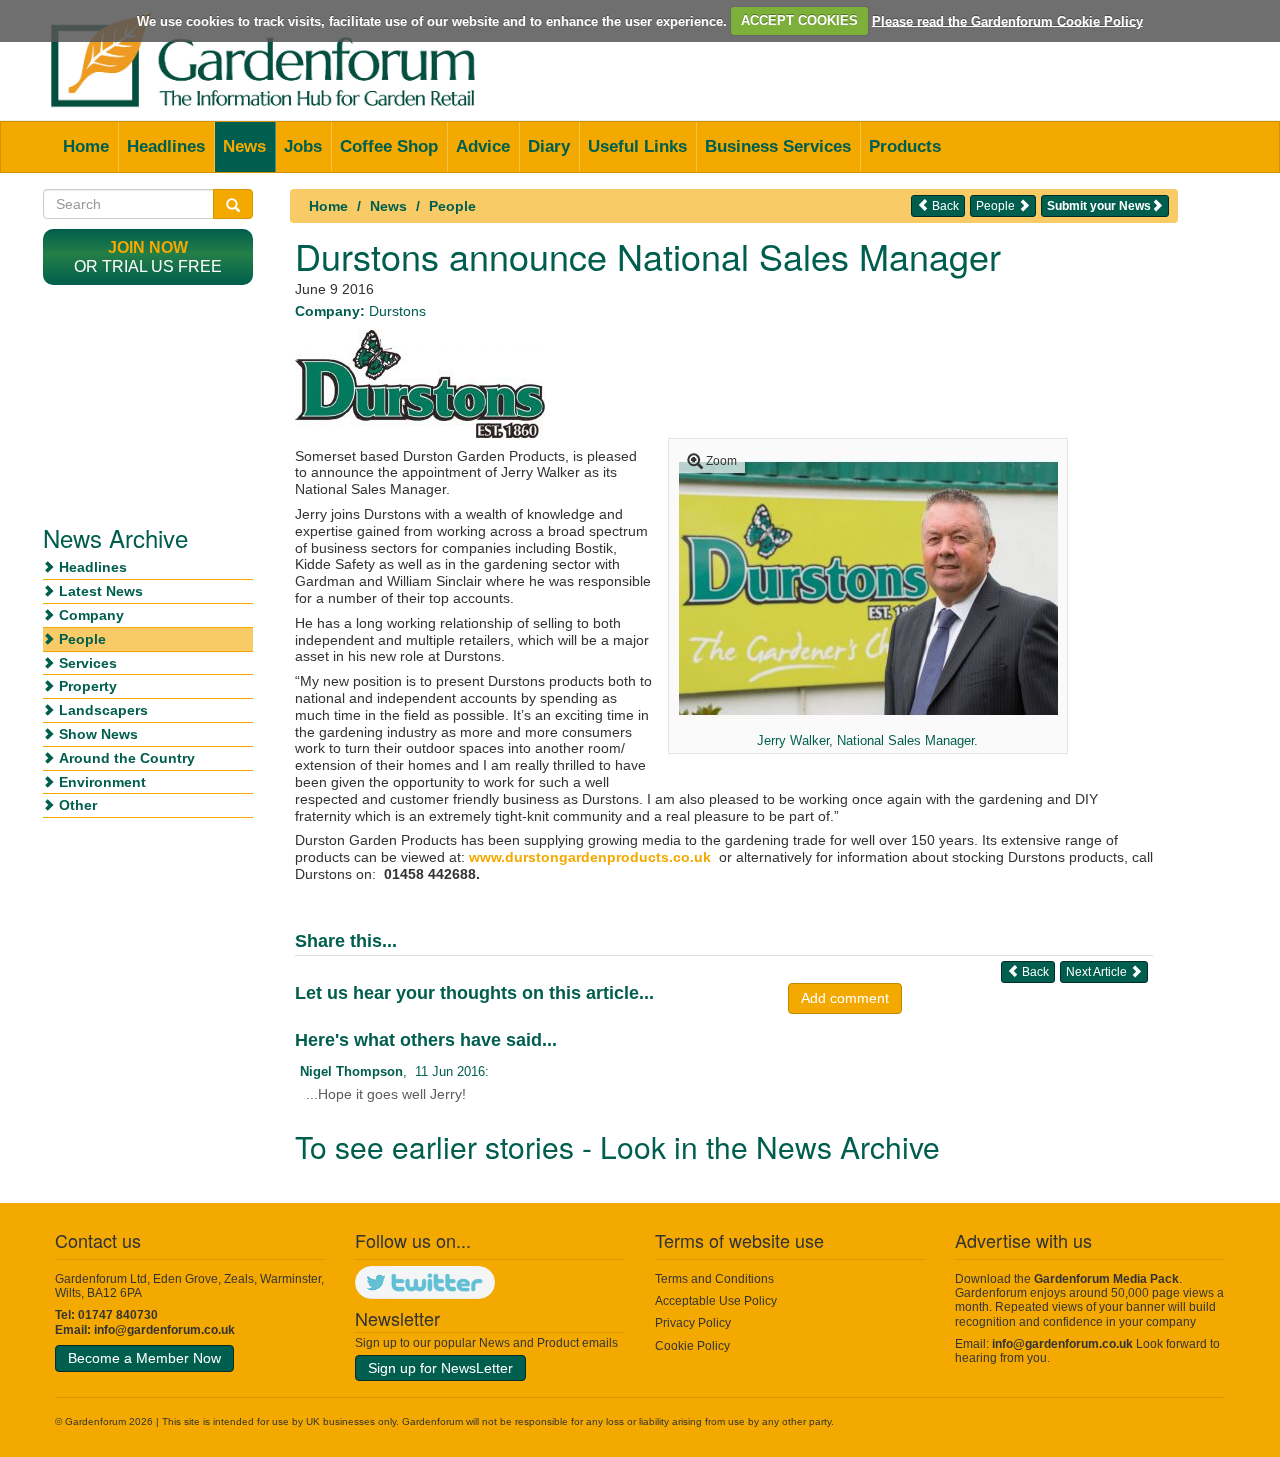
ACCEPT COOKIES (799, 20)
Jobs (303, 146)
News (244, 146)
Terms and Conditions (714, 1279)
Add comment (845, 998)
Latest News (101, 591)
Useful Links (637, 146)
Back (944, 206)
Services (88, 663)
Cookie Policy (692, 1346)
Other (78, 805)
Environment (102, 782)
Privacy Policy (693, 1323)
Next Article (1098, 972)
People (452, 206)
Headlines (166, 146)
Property (88, 686)
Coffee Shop (389, 146)
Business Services (778, 146)
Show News (98, 734)
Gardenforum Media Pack (1106, 1279)
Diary (549, 146)
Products (905, 146)
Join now (148, 247)
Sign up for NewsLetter (440, 1368)
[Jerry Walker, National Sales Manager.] (868, 587)
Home (86, 146)
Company (91, 615)
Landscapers (103, 710)
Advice (483, 146)
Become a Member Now (144, 1358)
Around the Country (127, 758)
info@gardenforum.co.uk (164, 1330)
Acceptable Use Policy (716, 1301)
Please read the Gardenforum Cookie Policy (1007, 20)
